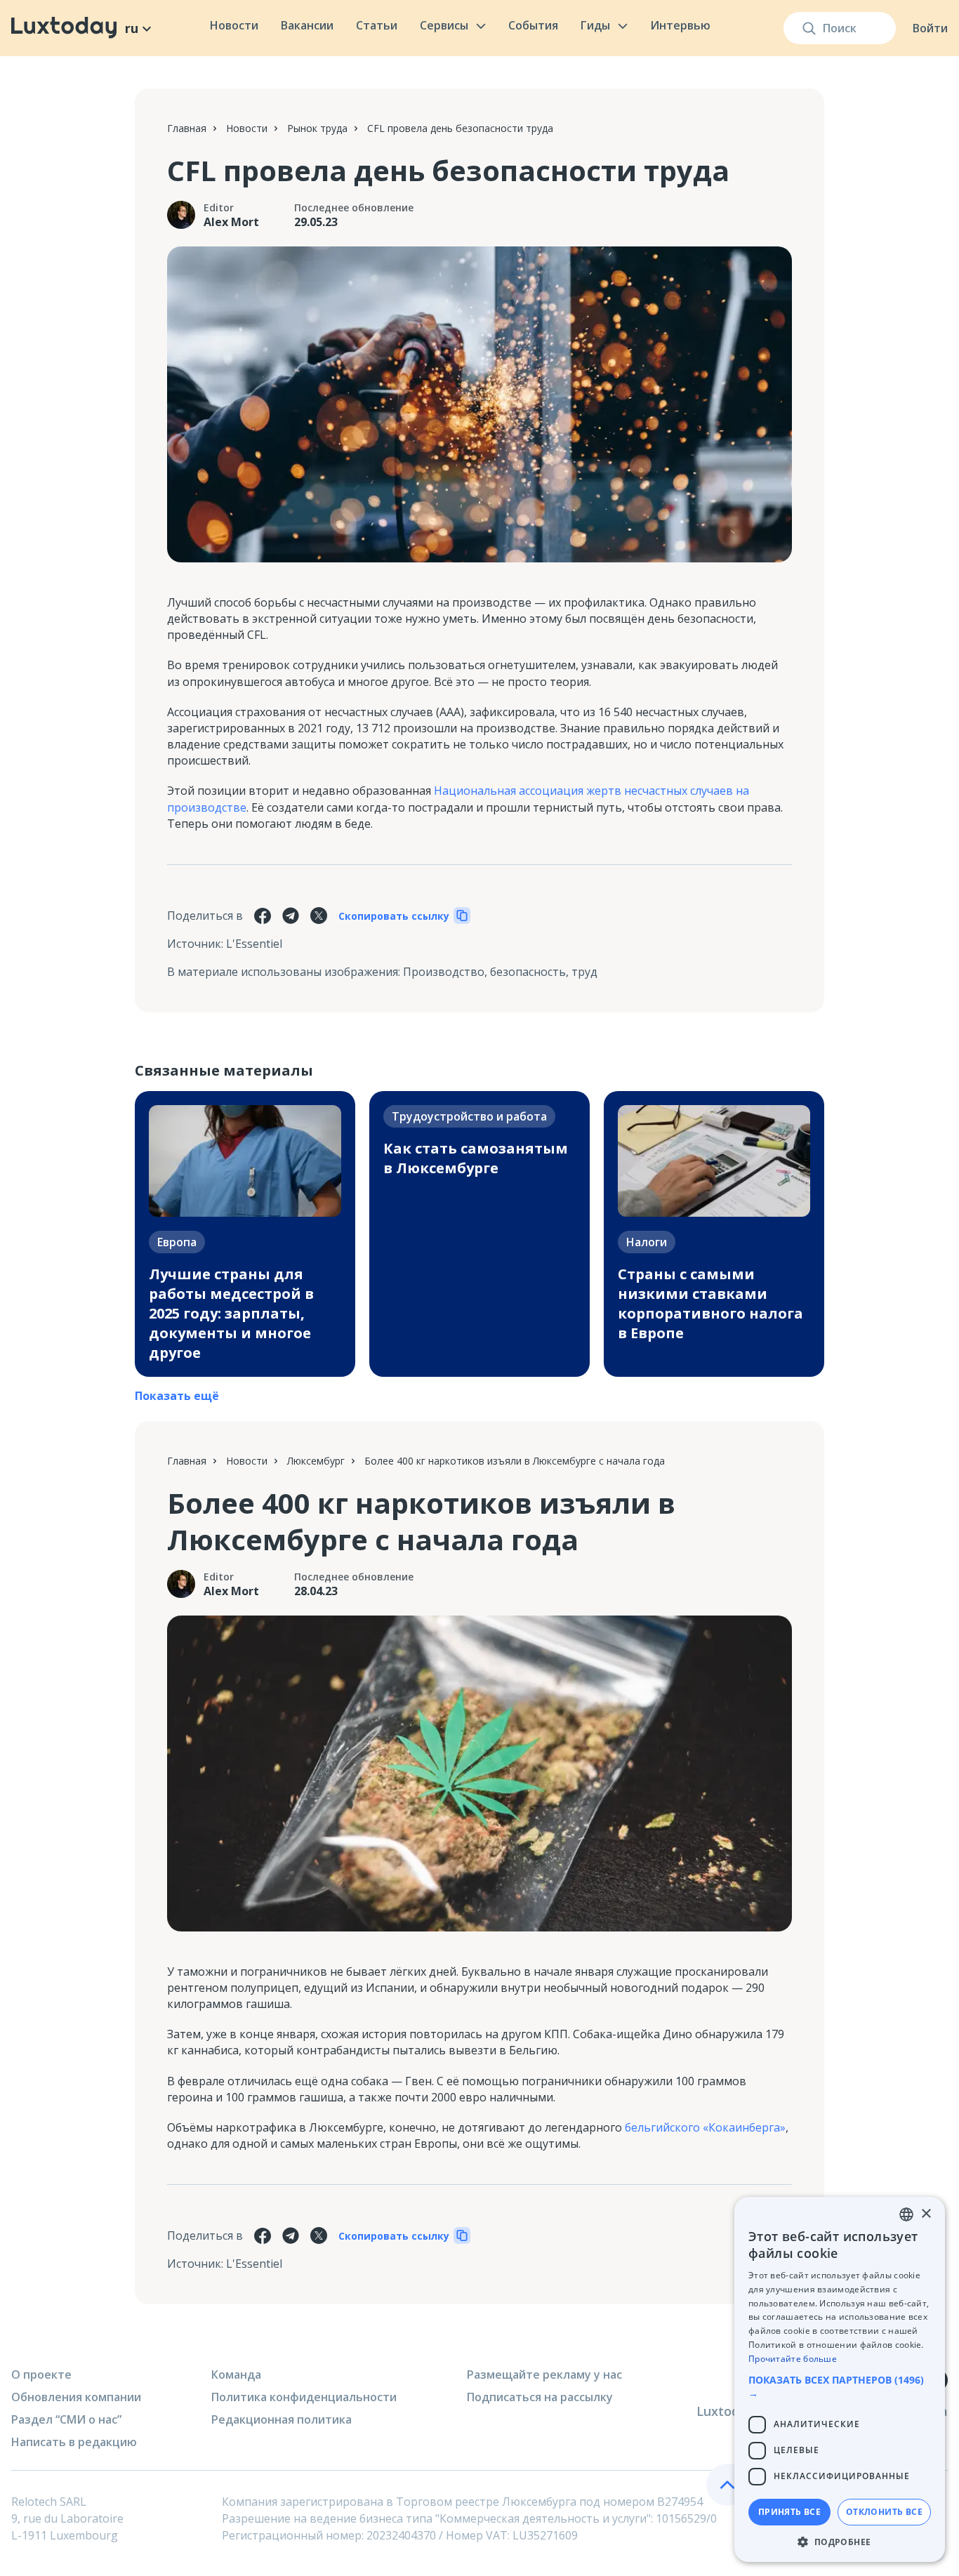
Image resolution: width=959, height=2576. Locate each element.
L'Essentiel (254, 944)
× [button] (926, 2214)
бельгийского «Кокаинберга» (705, 2127)
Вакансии (307, 25)
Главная (187, 128)
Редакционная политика (282, 2419)
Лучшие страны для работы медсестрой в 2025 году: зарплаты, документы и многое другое (231, 1313)
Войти (930, 28)
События (533, 25)
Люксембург (316, 1461)
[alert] (840, 2379)
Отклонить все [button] (884, 2512)
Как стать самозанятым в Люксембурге (476, 1158)
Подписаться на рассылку (540, 2397)
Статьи (377, 25)
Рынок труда (317, 128)
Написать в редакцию (74, 2442)
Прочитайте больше (793, 2359)
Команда (236, 2374)
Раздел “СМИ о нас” (66, 2419)
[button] (840, 2386)
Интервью (680, 25)
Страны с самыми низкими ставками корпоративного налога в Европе (710, 1303)
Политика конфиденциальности (304, 2397)
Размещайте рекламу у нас (544, 2374)
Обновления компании (76, 2397)
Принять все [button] (789, 2512)
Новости (234, 25)
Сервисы (444, 25)
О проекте (41, 2374)
